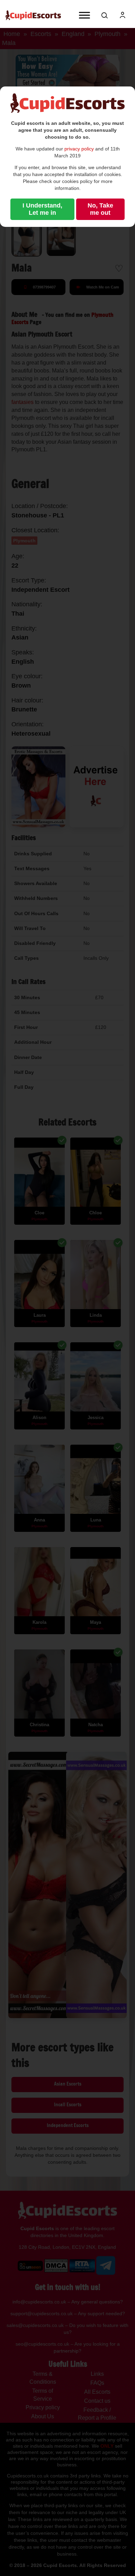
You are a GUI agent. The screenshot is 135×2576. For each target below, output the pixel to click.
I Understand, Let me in (42, 209)
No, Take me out (100, 209)
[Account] (123, 15)
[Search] (105, 15)
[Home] (33, 15)
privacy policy (79, 149)
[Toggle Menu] (84, 15)
